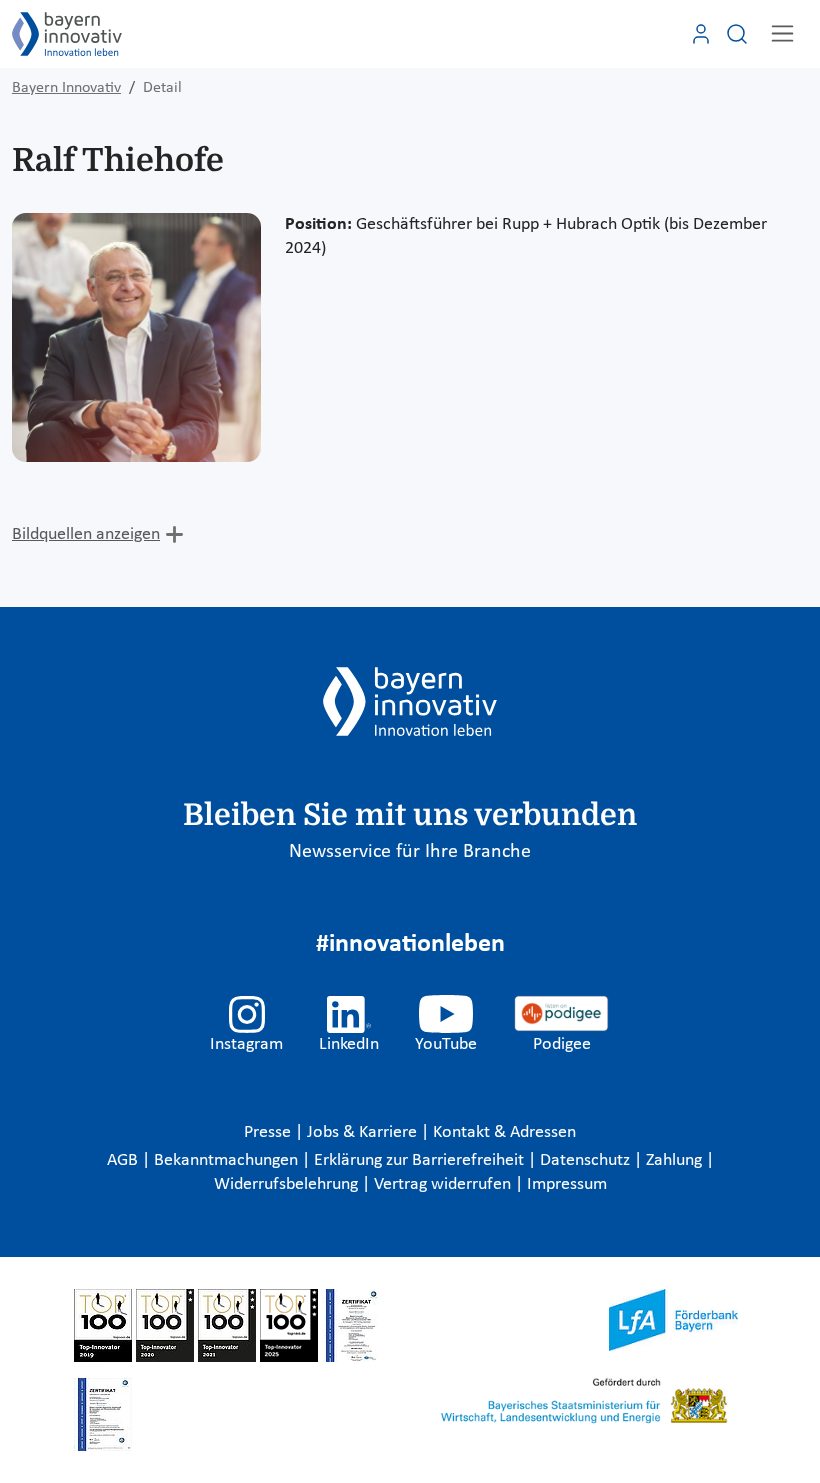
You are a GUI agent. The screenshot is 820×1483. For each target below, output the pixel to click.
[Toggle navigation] (782, 33)
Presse (269, 1132)
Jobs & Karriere (364, 1132)
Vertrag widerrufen (444, 1184)
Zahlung (676, 1160)
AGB (124, 1160)
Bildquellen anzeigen (86, 534)
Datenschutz (587, 1160)
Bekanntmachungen (228, 1160)
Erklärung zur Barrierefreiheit (421, 1160)
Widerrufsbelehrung (288, 1184)
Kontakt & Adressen (504, 1132)
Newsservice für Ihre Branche (410, 852)
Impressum (567, 1184)
